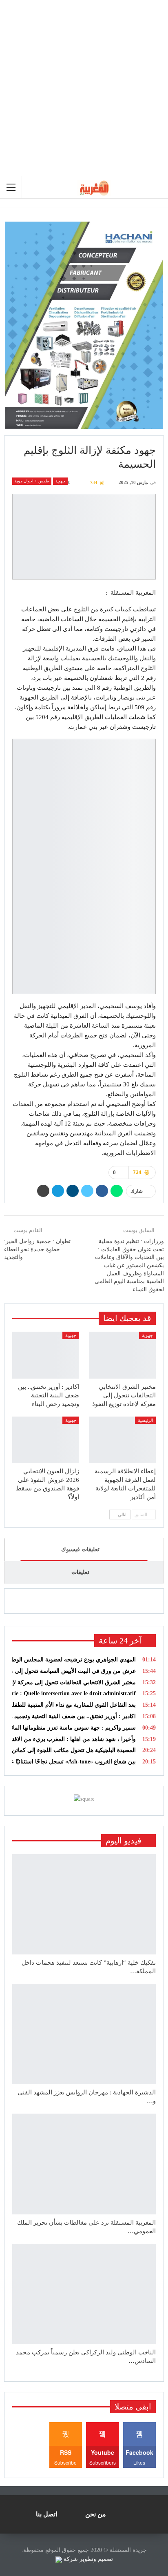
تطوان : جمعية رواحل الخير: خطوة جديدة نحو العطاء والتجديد (37, 1249)
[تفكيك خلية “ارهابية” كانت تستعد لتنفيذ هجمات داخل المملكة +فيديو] (84, 1904)
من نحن (96, 2514)
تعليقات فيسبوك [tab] (80, 1549)
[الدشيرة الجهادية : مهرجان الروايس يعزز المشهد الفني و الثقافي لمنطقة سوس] (84, 2034)
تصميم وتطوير (96, 2559)
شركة (71, 2559)
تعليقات (80, 1572)
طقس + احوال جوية (32, 481)
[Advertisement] (84, 88)
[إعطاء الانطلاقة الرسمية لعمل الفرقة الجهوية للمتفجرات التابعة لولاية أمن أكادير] (122, 1440)
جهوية (60, 481)
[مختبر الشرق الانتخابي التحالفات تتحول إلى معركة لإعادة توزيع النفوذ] (122, 1355)
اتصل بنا (46, 2514)
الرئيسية (145, 1420)
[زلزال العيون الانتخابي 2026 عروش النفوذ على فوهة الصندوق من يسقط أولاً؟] (46, 1440)
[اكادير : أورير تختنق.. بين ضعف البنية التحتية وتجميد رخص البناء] (46, 1355)
